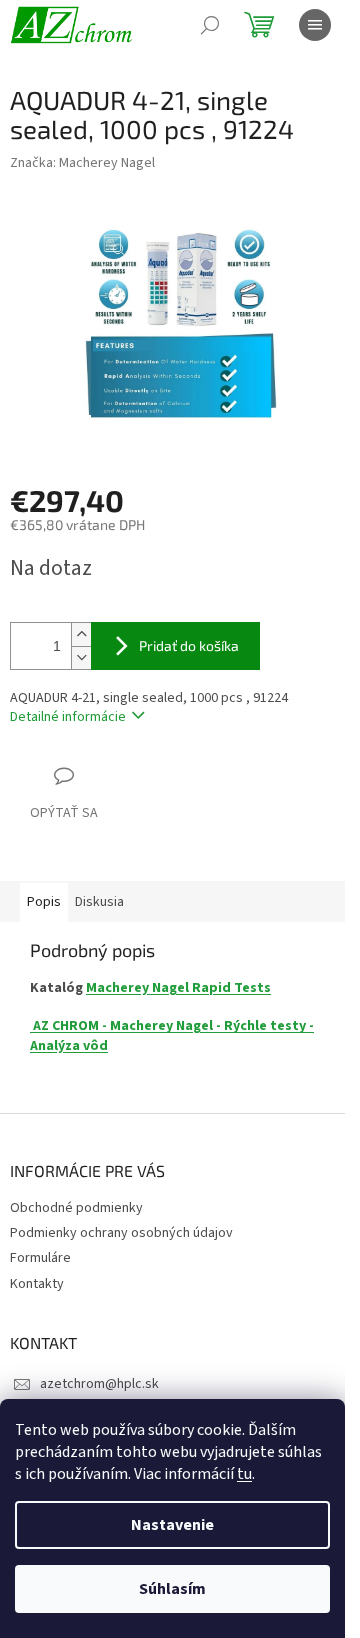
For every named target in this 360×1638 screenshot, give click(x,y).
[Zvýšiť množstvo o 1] (81, 634)
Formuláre (40, 1258)
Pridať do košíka (189, 645)
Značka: (82, 163)
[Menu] (315, 25)
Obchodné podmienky (76, 1208)
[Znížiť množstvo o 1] (81, 657)
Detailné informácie (68, 717)
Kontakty (37, 1284)
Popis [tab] (44, 902)
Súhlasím (172, 1589)
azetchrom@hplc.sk (99, 1384)
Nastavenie (172, 1525)
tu (244, 1474)
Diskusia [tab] (99, 902)
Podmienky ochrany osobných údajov (121, 1233)
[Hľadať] (210, 25)
